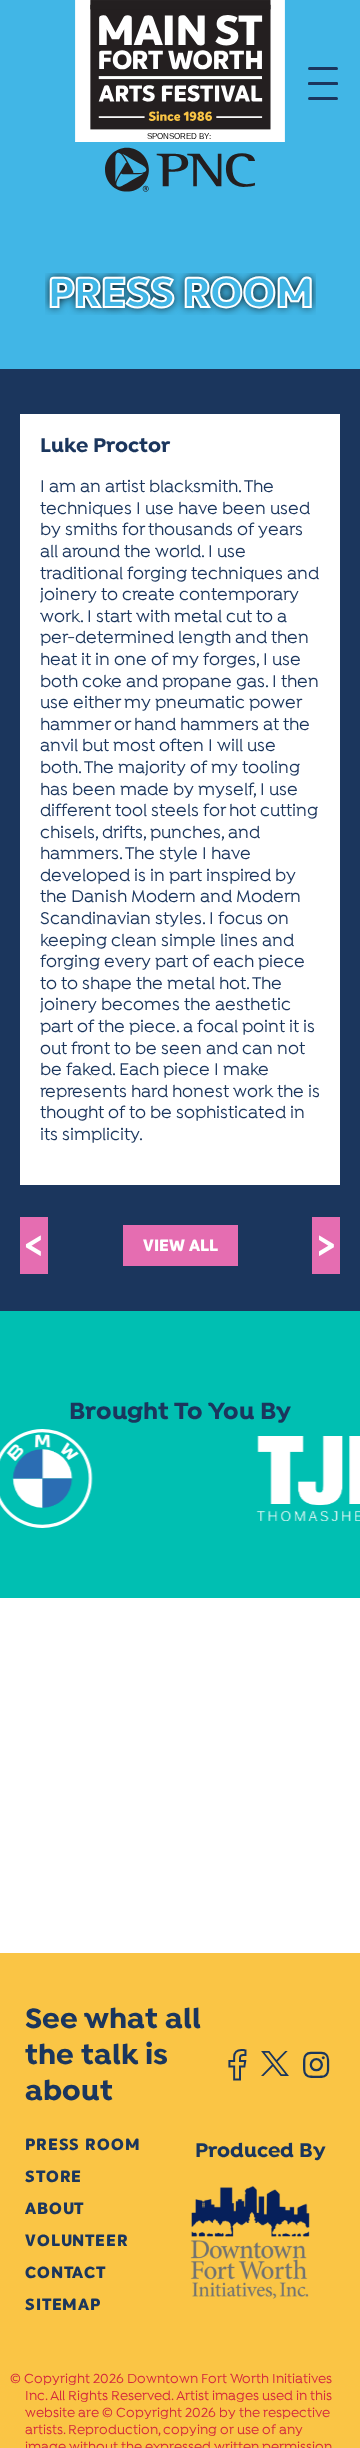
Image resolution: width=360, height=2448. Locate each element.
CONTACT (65, 2272)
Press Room (82, 2144)
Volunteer (77, 2240)
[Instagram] (316, 2065)
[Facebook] (237, 2065)
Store (53, 2176)
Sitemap (63, 2304)
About (54, 2208)
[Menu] (323, 82)
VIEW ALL (180, 1245)
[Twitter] (274, 2065)
